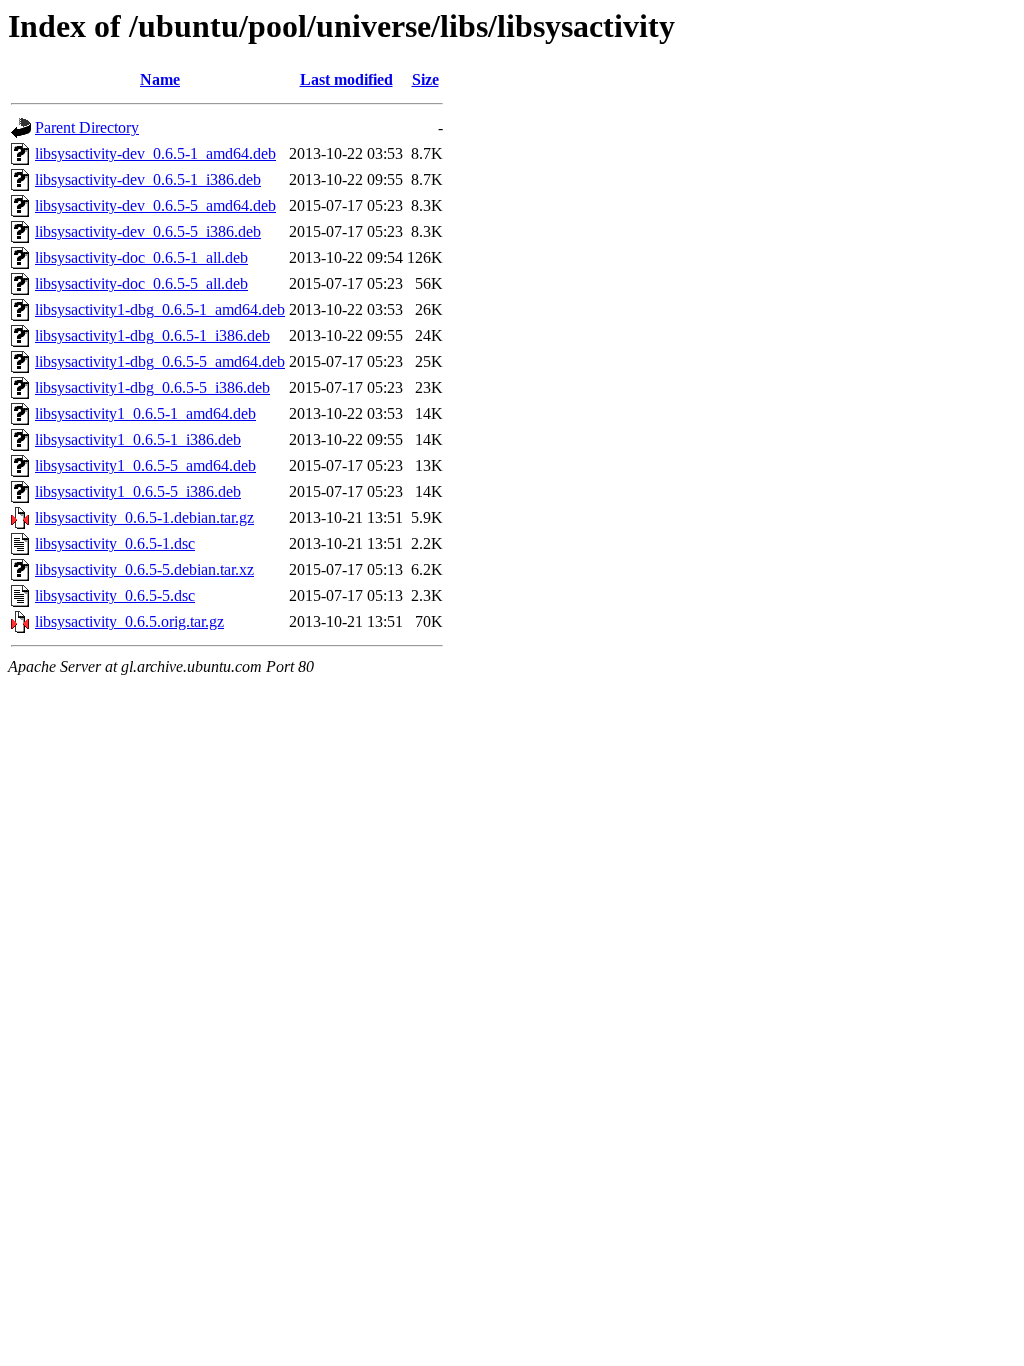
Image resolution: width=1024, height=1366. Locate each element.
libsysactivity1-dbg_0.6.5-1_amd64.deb (160, 309)
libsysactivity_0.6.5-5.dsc (115, 595)
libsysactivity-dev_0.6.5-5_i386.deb (148, 231)
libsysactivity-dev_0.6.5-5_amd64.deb (155, 205)
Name (160, 79)
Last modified (346, 79)
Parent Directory (87, 127)
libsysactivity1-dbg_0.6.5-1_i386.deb (152, 335)
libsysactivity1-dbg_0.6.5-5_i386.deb (152, 387)
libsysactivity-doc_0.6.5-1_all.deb (141, 257)
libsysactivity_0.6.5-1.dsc (115, 543)
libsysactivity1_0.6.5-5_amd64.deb (145, 465)
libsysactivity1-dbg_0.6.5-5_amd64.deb (160, 361)
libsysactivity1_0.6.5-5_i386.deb (138, 491)
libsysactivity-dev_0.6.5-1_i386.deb (148, 179)
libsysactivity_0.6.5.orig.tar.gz (129, 621)
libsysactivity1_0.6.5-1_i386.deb (138, 439)
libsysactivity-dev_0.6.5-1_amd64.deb (155, 153)
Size (425, 79)
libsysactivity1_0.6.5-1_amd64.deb (145, 413)
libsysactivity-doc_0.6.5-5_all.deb (141, 283)
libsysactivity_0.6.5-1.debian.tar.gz (144, 517)
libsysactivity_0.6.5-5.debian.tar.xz (144, 569)
